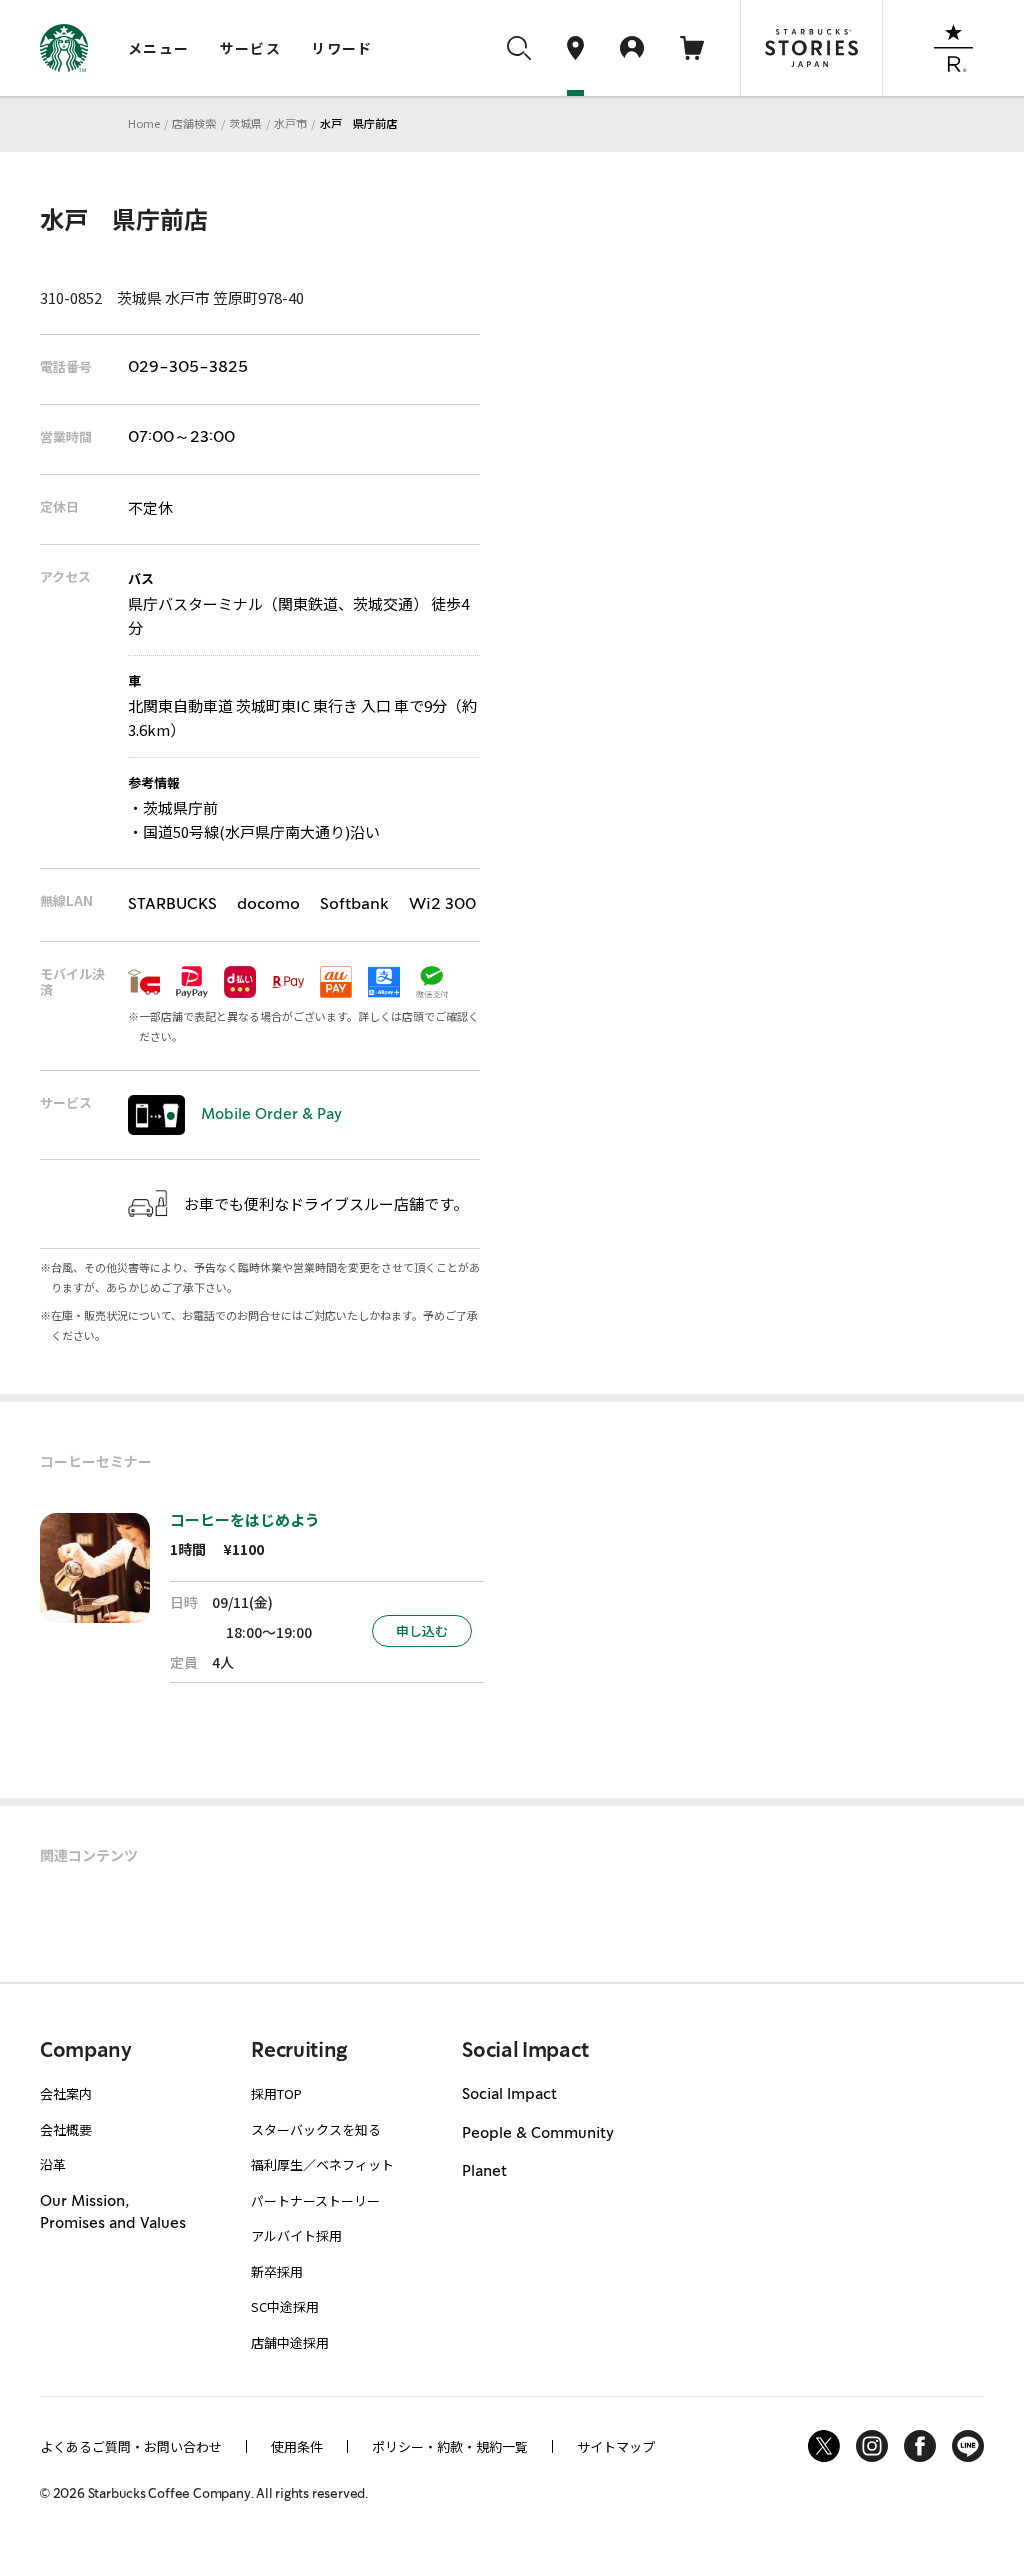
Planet (484, 2172)
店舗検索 (194, 123)
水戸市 (290, 123)
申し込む (422, 1630)
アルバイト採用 (296, 2235)
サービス (251, 48)
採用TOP (276, 2093)
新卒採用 (277, 2271)
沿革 (53, 2164)
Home (144, 123)
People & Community (538, 2134)
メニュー (159, 48)
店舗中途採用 (290, 2342)
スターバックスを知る (316, 2129)
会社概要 (66, 2129)
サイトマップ (616, 2446)
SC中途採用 (285, 2306)
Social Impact (509, 2095)
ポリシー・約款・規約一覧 (450, 2446)
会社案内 (66, 2093)
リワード (342, 48)
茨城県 (245, 123)
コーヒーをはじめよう (245, 1519)
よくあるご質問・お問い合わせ (131, 2446)
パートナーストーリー (315, 2200)
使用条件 (297, 2446)
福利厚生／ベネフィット (322, 2164)
